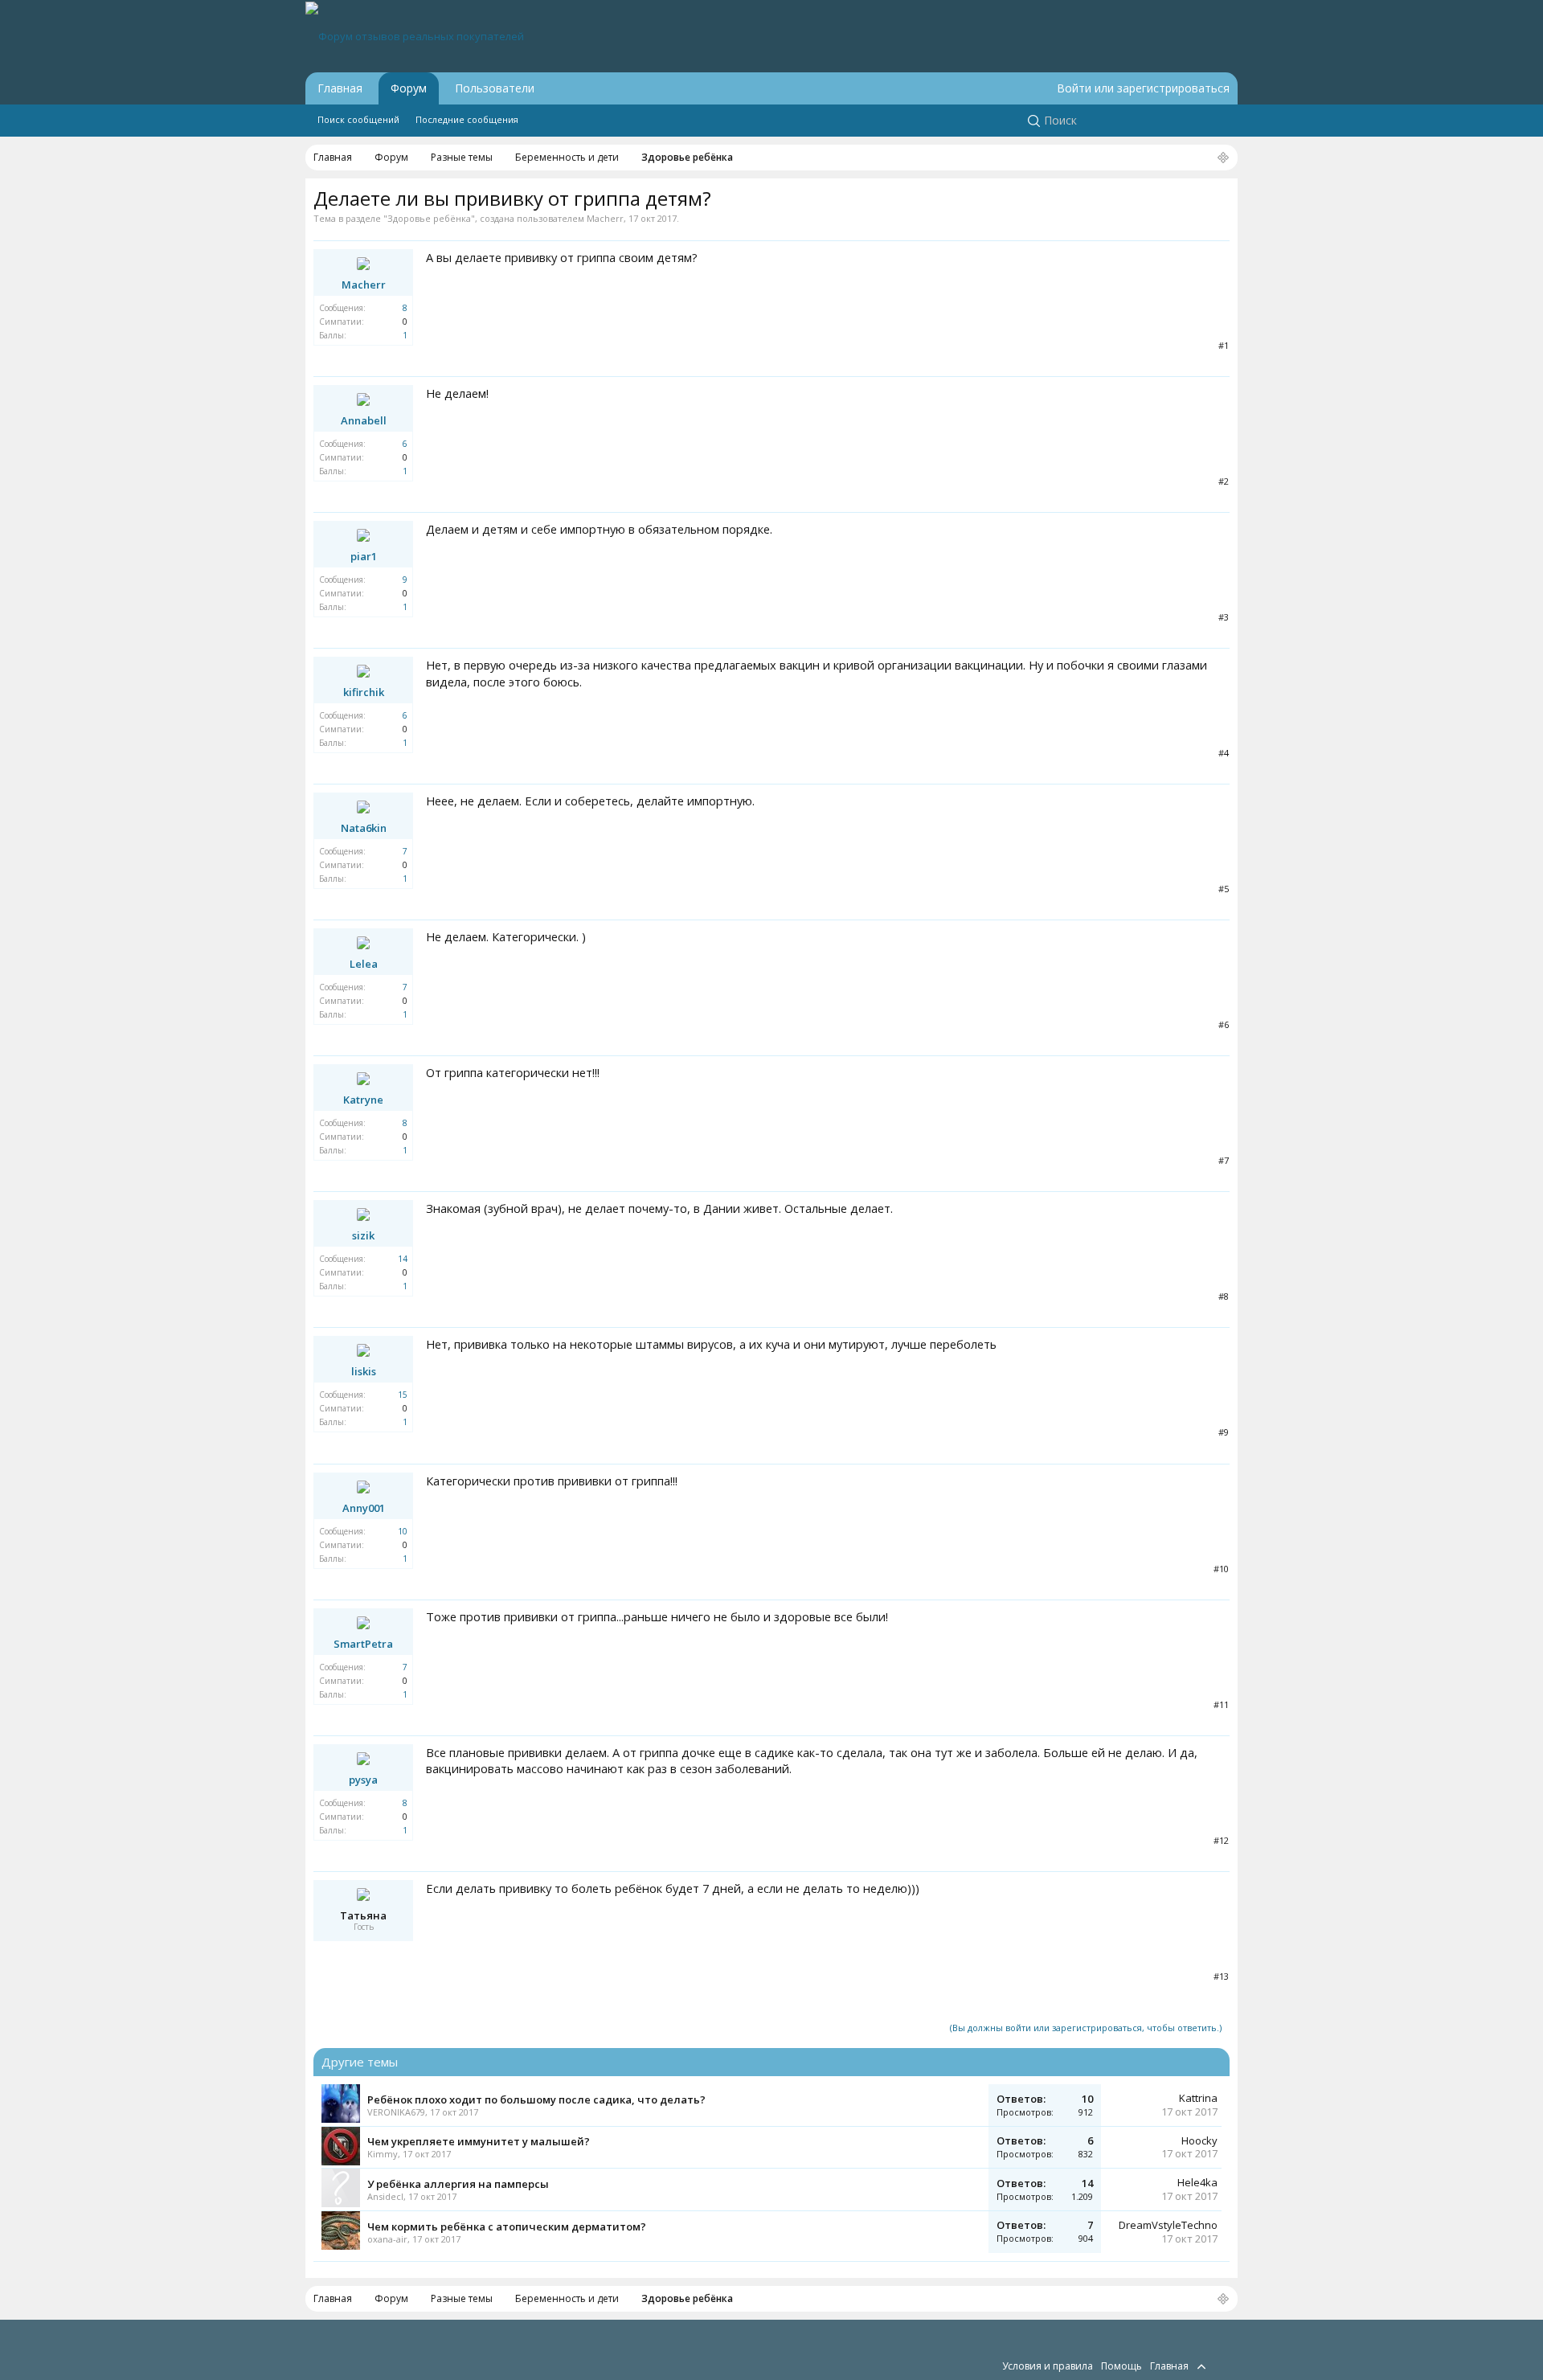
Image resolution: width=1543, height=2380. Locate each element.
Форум (409, 88)
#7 (1224, 1160)
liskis (364, 1371)
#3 (1224, 617)
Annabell (364, 420)
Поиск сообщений (358, 119)
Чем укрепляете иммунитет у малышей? (479, 2141)
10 (403, 1531)
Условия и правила (1048, 2366)
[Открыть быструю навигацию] (1223, 158)
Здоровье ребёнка (429, 218)
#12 (1221, 1840)
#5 (1224, 889)
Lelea (364, 964)
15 (403, 1395)
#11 (1221, 1704)
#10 (1221, 1569)
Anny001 (364, 1508)
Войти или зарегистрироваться (1143, 88)
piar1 (364, 556)
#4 (1224, 753)
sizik (363, 1235)
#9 (1224, 1432)
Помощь (1121, 2366)
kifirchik (364, 692)
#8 (1224, 1296)
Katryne (363, 1100)
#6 (1224, 1024)
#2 (1224, 481)
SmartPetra (363, 1644)
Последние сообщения (467, 119)
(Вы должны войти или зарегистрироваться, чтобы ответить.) (1086, 2028)
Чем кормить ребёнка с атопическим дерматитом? (507, 2226)
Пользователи (495, 88)
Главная (340, 88)
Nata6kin (364, 828)
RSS (1220, 2366)
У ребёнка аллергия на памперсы (458, 2184)
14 (403, 1259)
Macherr (605, 218)
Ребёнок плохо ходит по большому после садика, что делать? (536, 2099)
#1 (1224, 345)
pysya (363, 1780)
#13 (1221, 1976)
